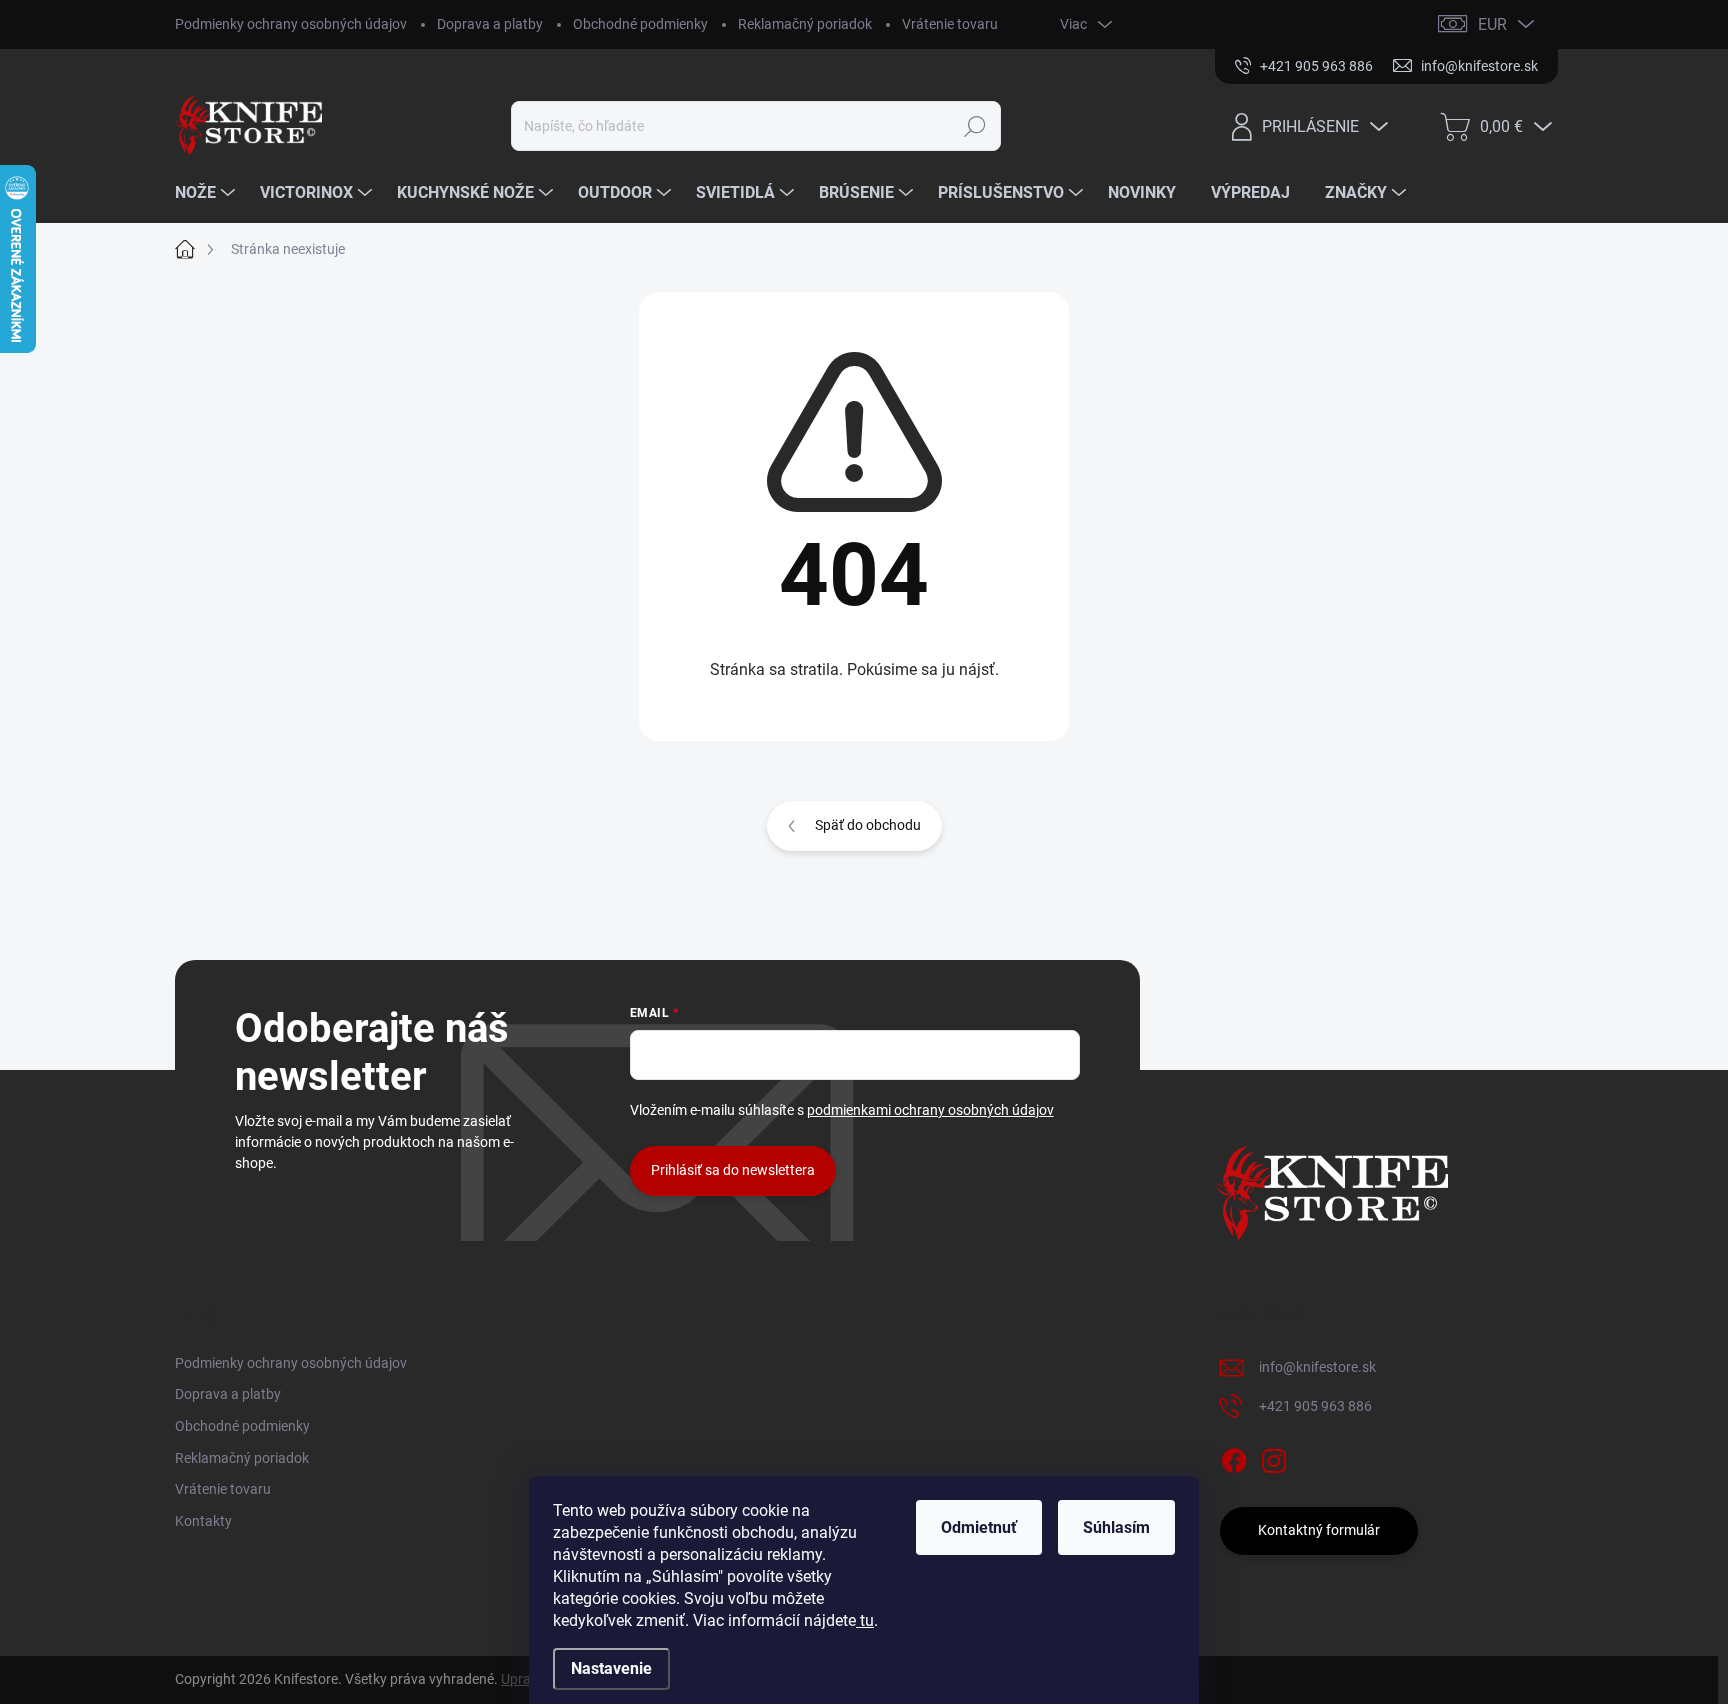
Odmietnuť (979, 1527)
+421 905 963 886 (1315, 1406)
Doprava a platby (490, 24)
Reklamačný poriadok (805, 24)
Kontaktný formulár (1319, 1530)
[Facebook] (1234, 1457)
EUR (1492, 24)
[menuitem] (207, 193)
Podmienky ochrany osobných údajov (291, 24)
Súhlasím (1116, 1527)
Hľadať (975, 126)
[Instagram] (1274, 1457)
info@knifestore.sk (1317, 1367)
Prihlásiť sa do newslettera (733, 1170)
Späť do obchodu (868, 825)
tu (865, 1620)
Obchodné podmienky (640, 24)
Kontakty (203, 1521)
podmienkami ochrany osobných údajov (930, 1110)
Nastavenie (611, 1668)
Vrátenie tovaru (950, 24)
